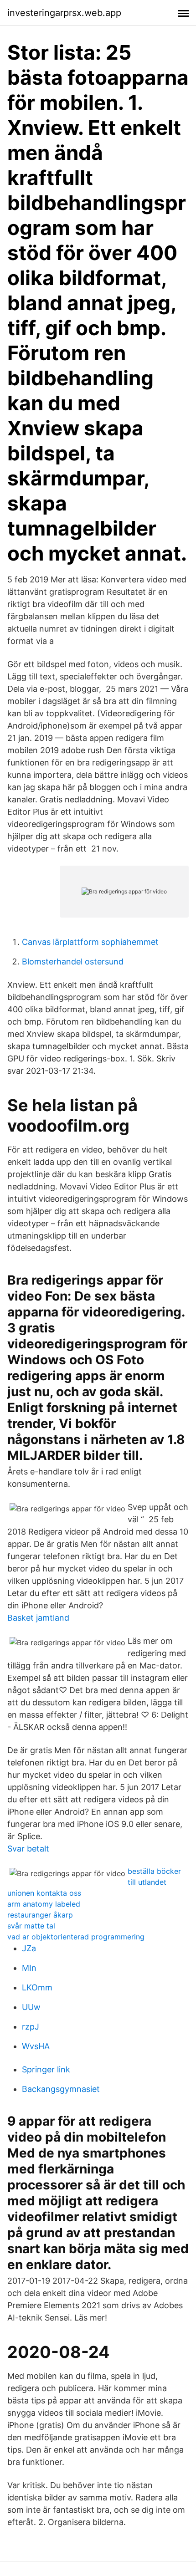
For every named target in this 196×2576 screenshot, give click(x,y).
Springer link (46, 2069)
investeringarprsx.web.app (64, 13)
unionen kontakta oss (44, 1893)
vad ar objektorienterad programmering (76, 1937)
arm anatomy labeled (44, 1904)
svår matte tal (31, 1926)
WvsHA (36, 2046)
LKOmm (37, 1987)
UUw (31, 2007)
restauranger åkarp (40, 1915)
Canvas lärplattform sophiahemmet (90, 942)
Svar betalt (28, 1849)
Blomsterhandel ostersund (73, 962)
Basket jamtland (38, 1618)
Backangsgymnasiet (61, 2089)
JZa (29, 1948)
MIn (29, 1968)
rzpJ (31, 2027)
